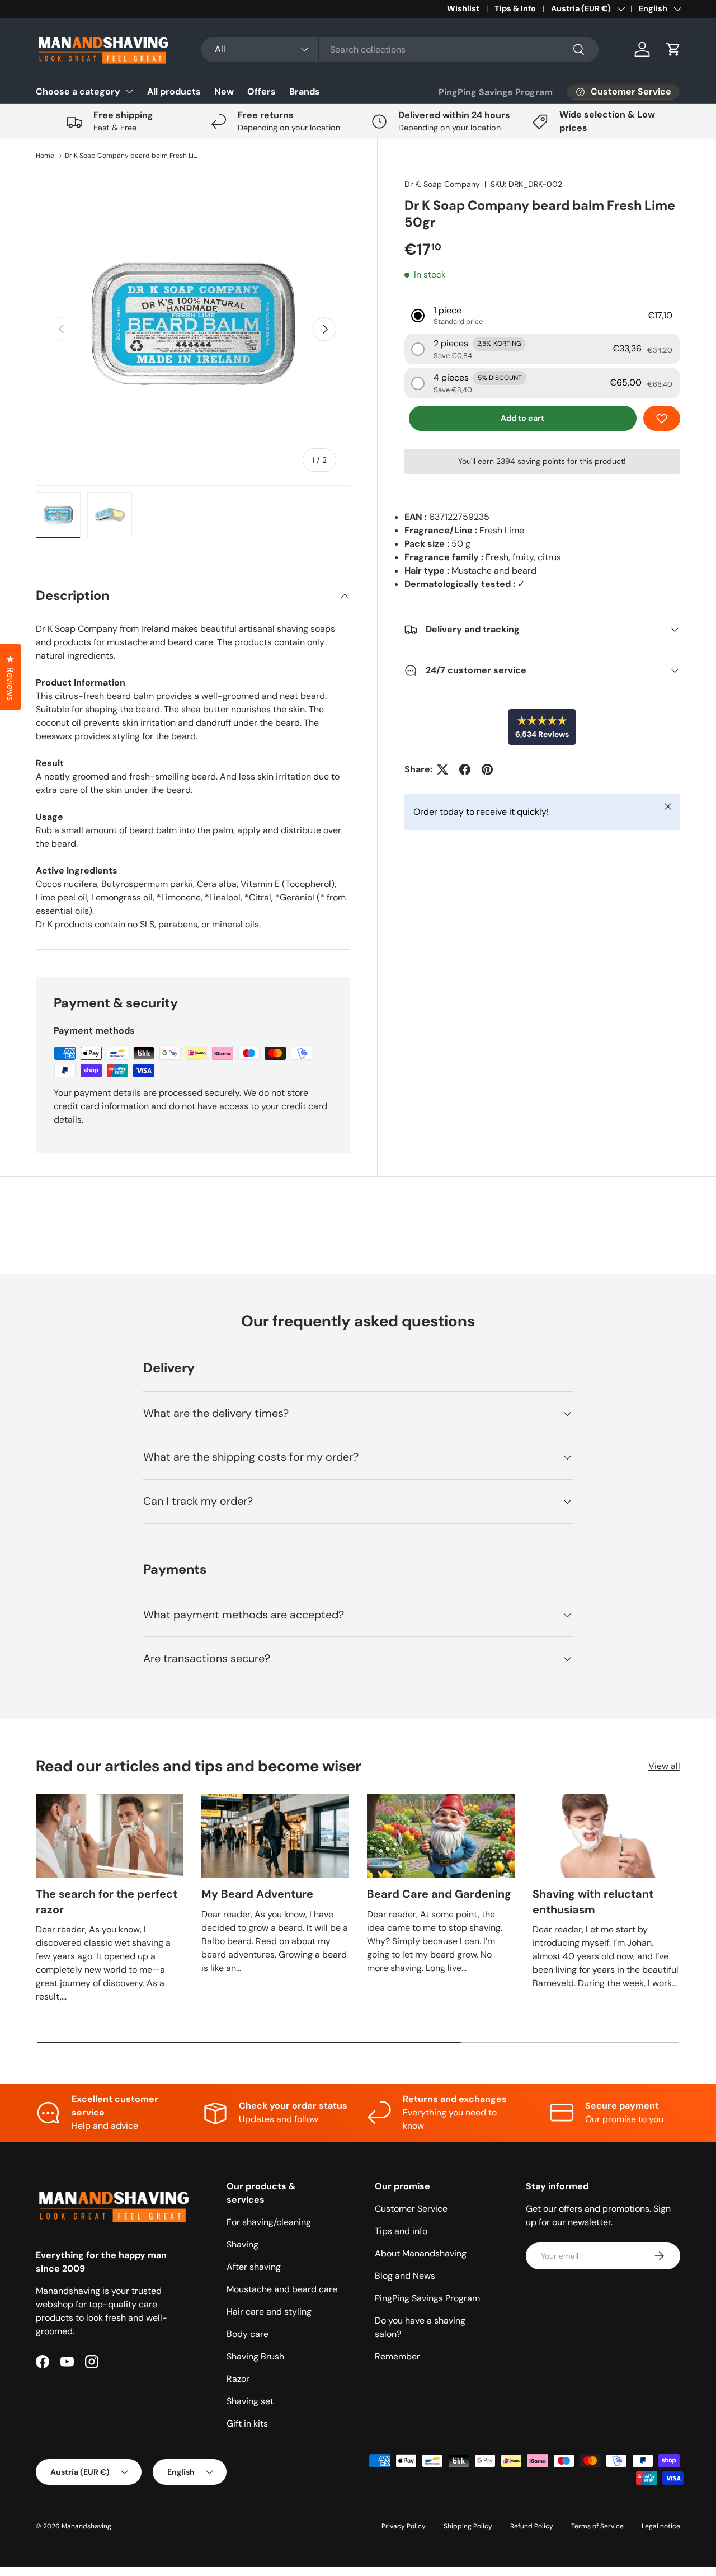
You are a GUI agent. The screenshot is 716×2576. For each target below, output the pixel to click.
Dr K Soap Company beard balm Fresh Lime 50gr (132, 156)
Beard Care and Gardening (439, 1894)
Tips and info (401, 2231)
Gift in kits (247, 2423)
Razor (238, 2379)
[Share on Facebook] (465, 769)
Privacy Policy (404, 2526)
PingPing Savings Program (496, 92)
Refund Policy (532, 2526)
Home (45, 156)
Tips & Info (515, 8)
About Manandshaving (421, 2253)
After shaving (254, 2267)
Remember (397, 2356)
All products (174, 92)
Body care (248, 2334)
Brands (305, 92)
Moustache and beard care (282, 2289)
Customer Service (411, 2209)
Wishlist (463, 8)
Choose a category (78, 92)
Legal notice (661, 2526)
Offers (262, 92)
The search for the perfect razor (107, 1902)
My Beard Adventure (257, 1894)
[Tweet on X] (442, 769)
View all (664, 1766)
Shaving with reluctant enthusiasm (593, 1902)
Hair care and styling (269, 2312)
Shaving (242, 2244)
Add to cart (522, 418)
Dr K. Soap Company (442, 184)
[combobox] (400, 50)
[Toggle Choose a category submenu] (129, 91)
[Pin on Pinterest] (487, 769)
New (224, 92)
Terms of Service (597, 2526)
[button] (673, 49)
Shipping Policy (468, 2526)
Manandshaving (86, 2526)
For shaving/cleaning (269, 2222)
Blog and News (405, 2276)
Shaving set (250, 2401)
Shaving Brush (255, 2356)
